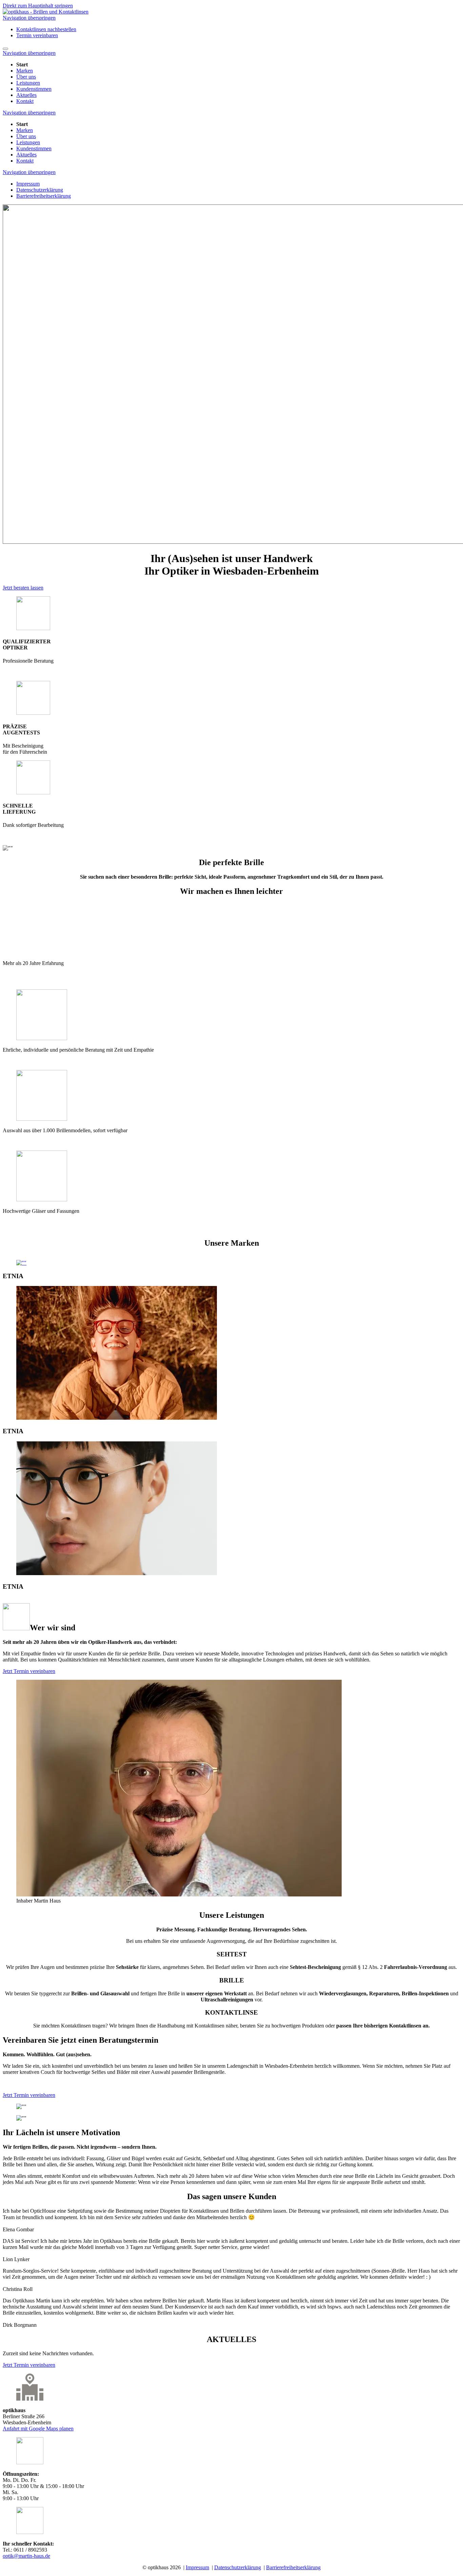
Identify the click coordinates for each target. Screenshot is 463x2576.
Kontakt (25, 101)
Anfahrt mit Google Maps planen (38, 2429)
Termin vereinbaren (37, 35)
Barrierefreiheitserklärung (44, 196)
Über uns (26, 77)
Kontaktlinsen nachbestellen (46, 29)
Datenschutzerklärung (40, 190)
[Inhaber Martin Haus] (179, 1895)
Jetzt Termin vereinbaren (29, 1671)
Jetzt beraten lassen (23, 588)
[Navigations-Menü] (5, 49)
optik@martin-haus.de (26, 2556)
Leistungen (28, 83)
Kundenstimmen (34, 89)
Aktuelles (26, 95)
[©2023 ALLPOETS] (21, 1263)
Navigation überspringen (29, 18)
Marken (25, 71)
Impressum (28, 184)
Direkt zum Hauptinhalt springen (38, 6)
